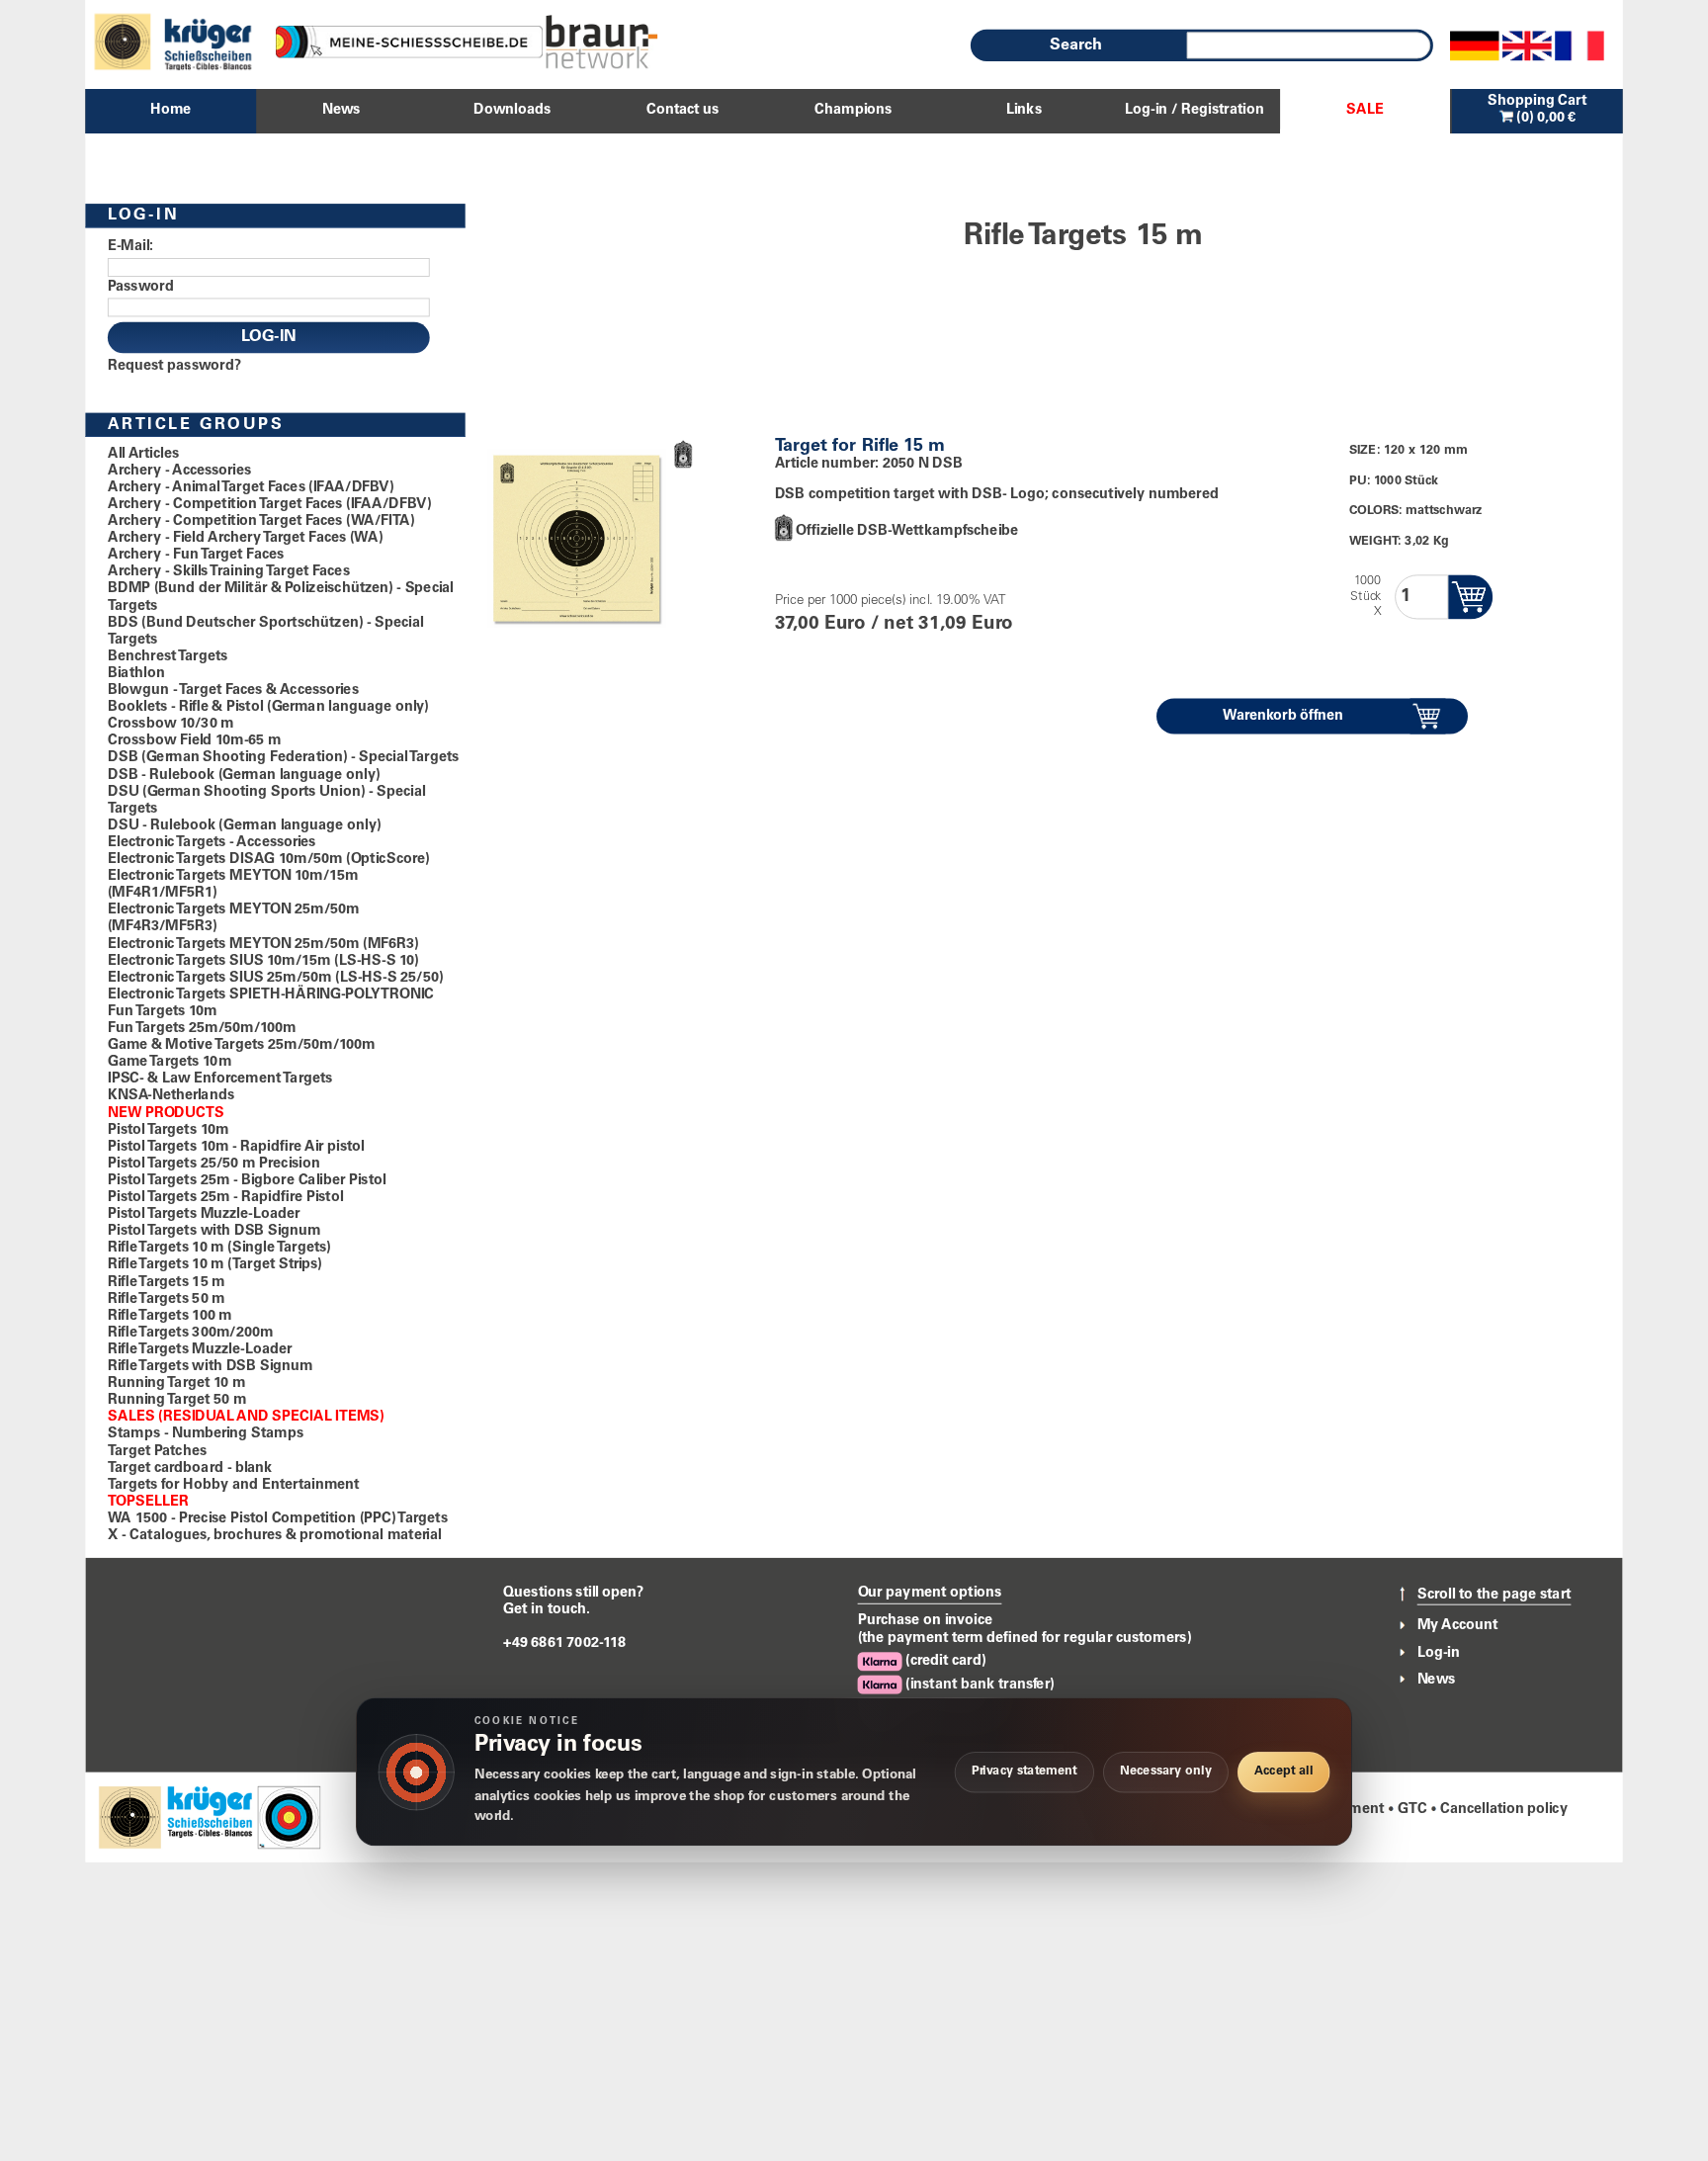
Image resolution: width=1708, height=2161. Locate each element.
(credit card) (944, 1662)
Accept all (1283, 1772)
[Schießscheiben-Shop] (602, 42)
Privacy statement (1025, 1772)
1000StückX (1366, 597)
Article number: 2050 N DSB (869, 465)
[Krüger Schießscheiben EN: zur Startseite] (203, 1817)
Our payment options (930, 1593)
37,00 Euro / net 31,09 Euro (894, 625)
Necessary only (1166, 1772)
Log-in (1439, 1653)
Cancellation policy (1504, 1810)
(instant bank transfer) (979, 1685)
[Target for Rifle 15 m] (576, 534)
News (1437, 1680)
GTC (1412, 1810)
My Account (1458, 1626)
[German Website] (1475, 45)
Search (1076, 45)
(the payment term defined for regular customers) (1025, 1639)
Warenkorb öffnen (1283, 716)
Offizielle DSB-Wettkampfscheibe (907, 531)
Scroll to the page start (1494, 1595)
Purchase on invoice (926, 1621)
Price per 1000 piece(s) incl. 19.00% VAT (891, 601)
